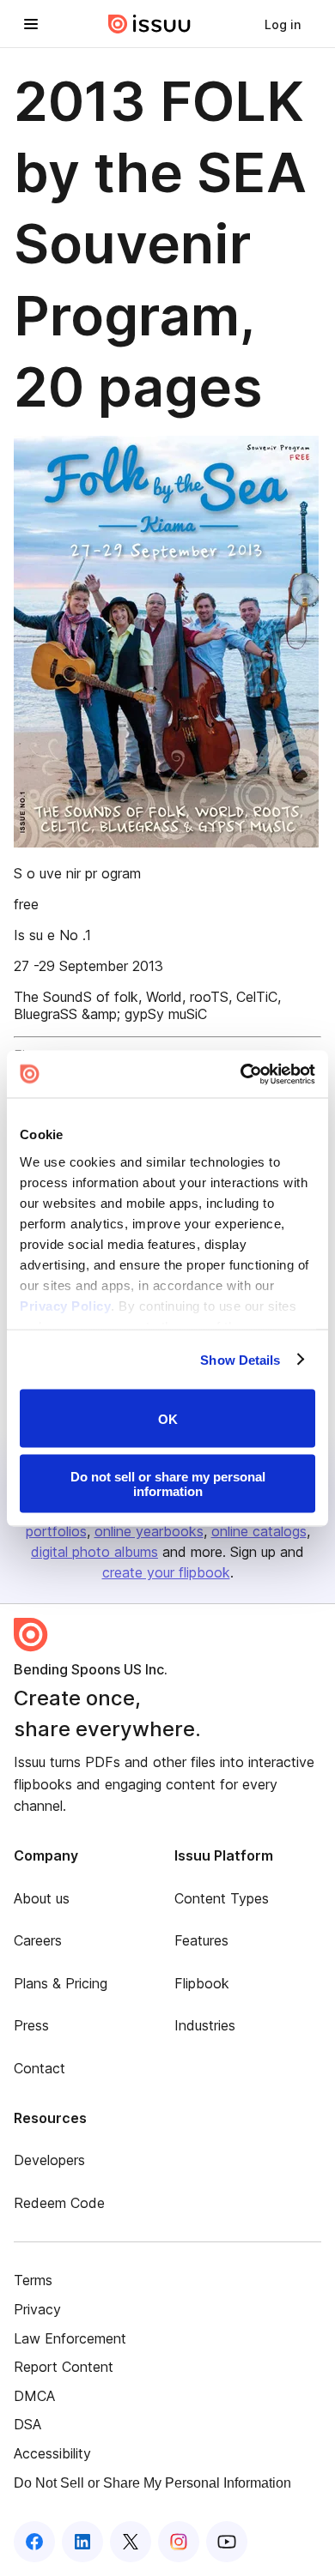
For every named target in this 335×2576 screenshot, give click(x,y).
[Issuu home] (149, 24)
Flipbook (202, 1983)
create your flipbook (166, 1572)
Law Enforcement (70, 2338)
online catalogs (259, 1531)
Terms (33, 2280)
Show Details (240, 1359)
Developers (49, 2160)
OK (168, 1418)
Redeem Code (59, 2203)
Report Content (64, 2367)
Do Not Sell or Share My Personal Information (152, 2483)
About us (42, 1898)
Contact (40, 2068)
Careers (38, 1940)
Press (31, 2025)
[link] (283, 24)
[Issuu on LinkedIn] (82, 2542)
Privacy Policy (65, 1305)
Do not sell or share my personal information (168, 1483)
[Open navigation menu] (31, 24)
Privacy (37, 2309)
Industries (205, 2025)
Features (201, 1940)
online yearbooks (149, 1531)
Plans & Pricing (61, 1983)
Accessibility (52, 2453)
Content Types (222, 1898)
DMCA (34, 2396)
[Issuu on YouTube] (227, 2542)
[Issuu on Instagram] (179, 2542)
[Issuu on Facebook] (34, 2542)
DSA (27, 2424)
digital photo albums (94, 1552)
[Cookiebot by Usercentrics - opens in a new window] (241, 1074)
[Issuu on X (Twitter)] (131, 2542)
